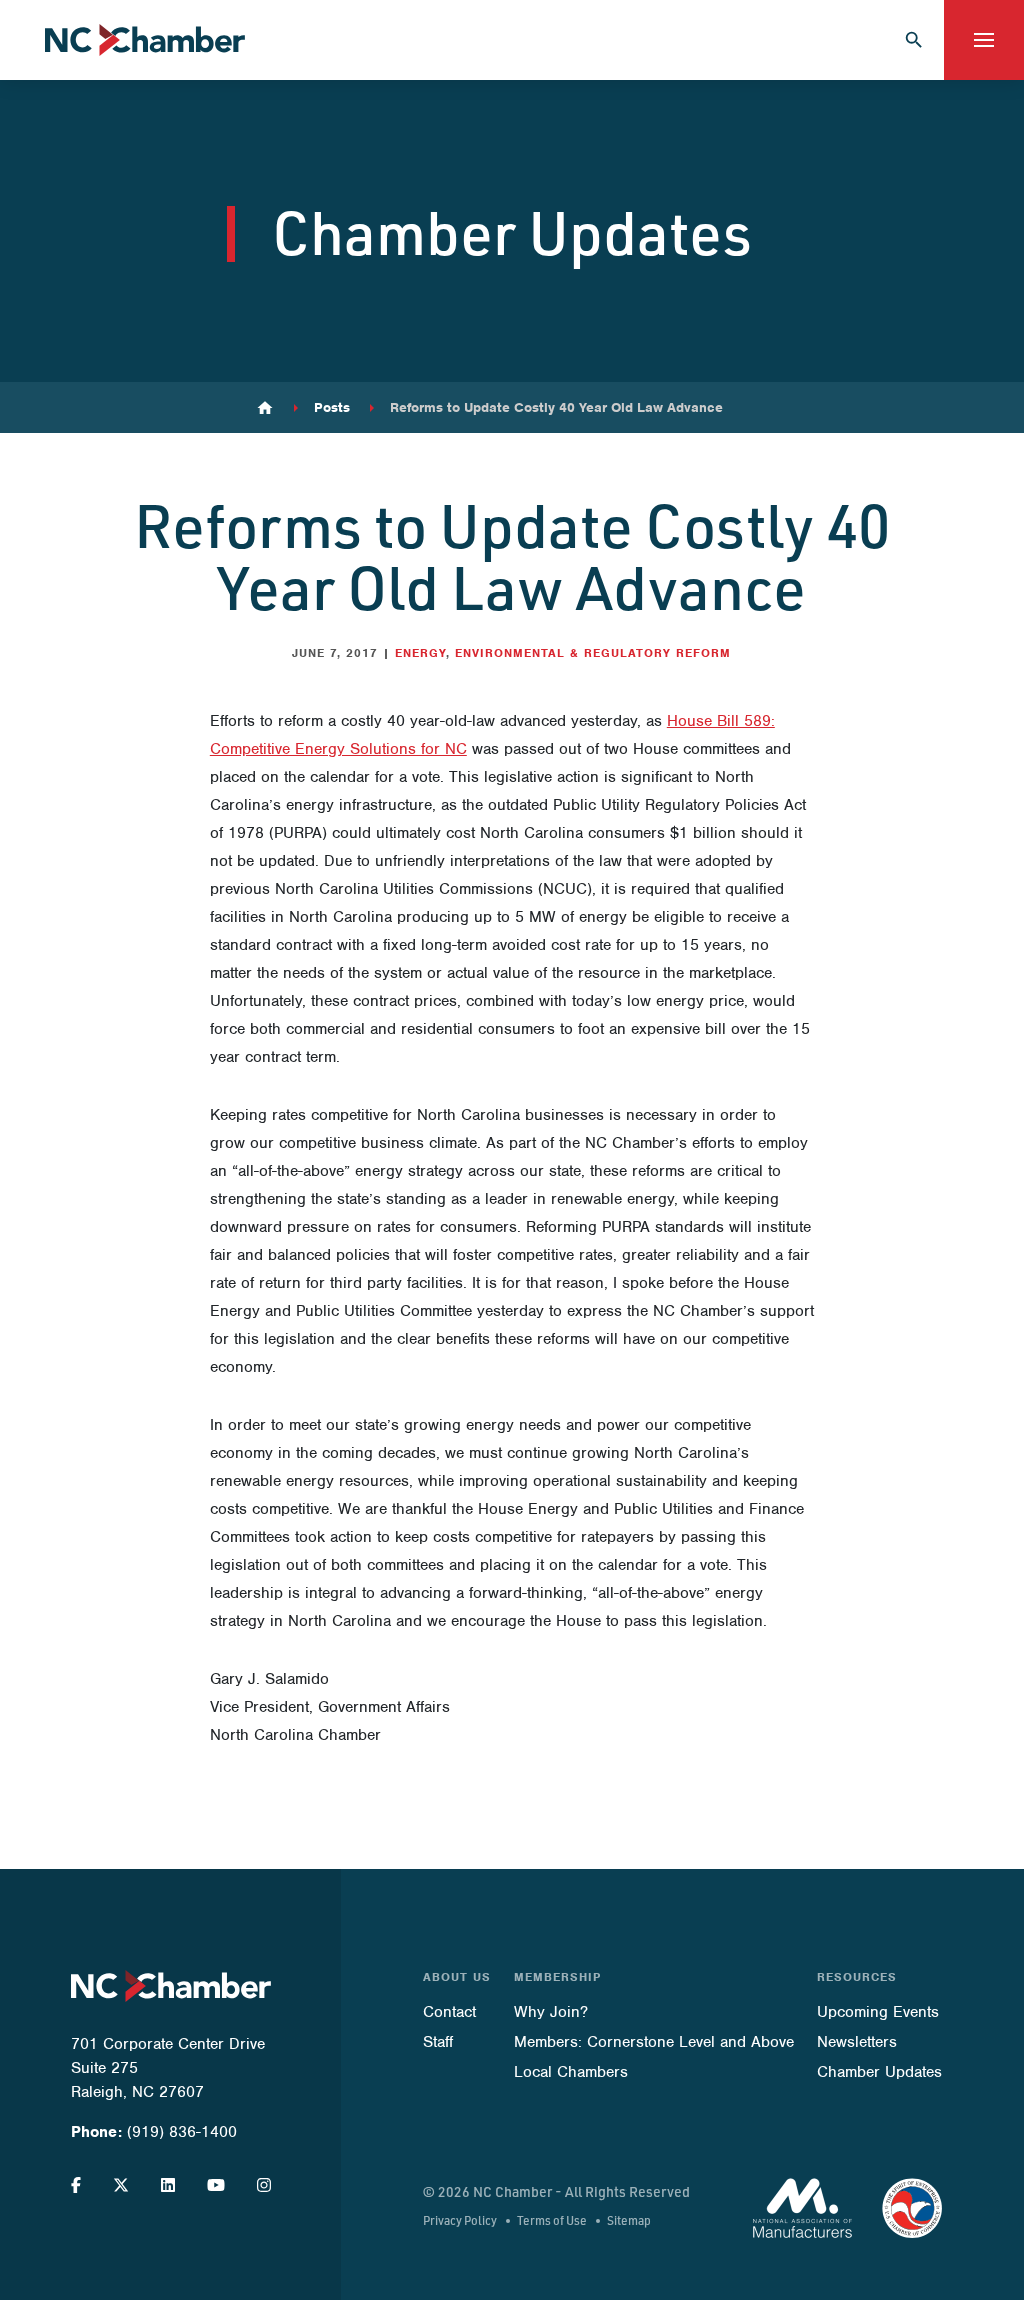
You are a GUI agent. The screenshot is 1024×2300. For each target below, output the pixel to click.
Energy (420, 653)
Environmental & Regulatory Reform (593, 653)
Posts (332, 408)
